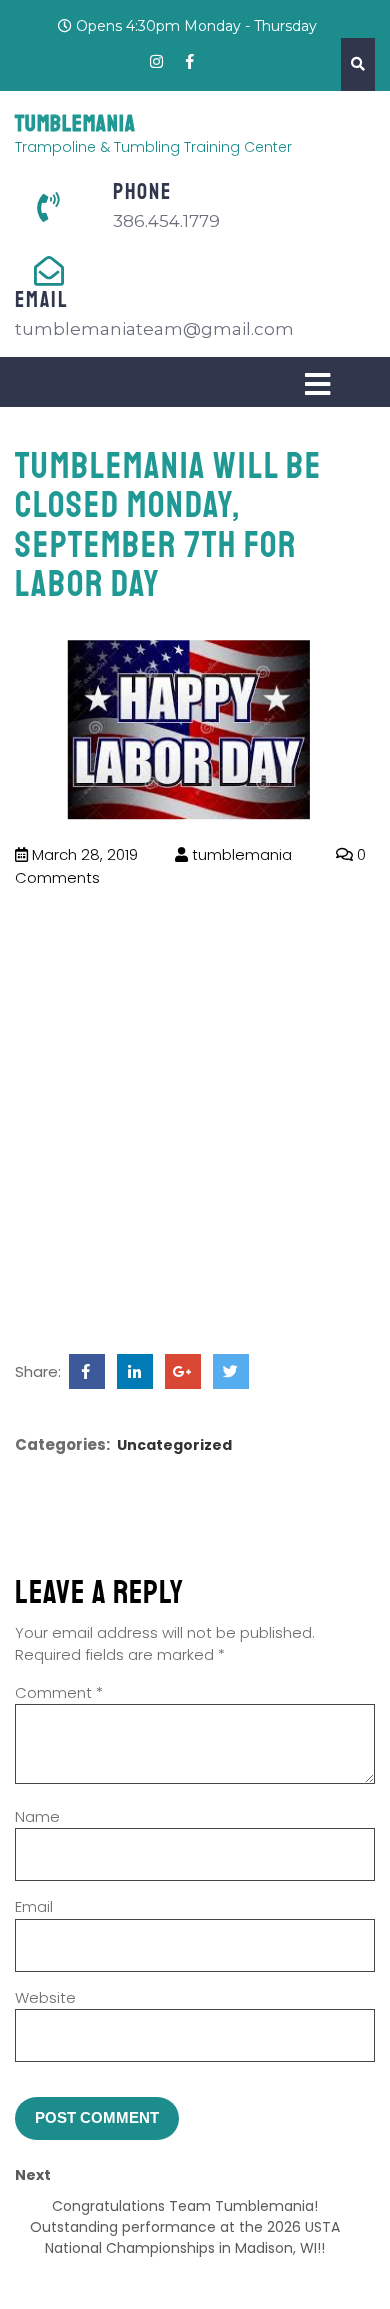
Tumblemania (75, 123)
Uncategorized (174, 1445)
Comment (59, 1692)
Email (34, 1906)
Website (45, 1997)
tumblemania (240, 854)
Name (37, 1816)
